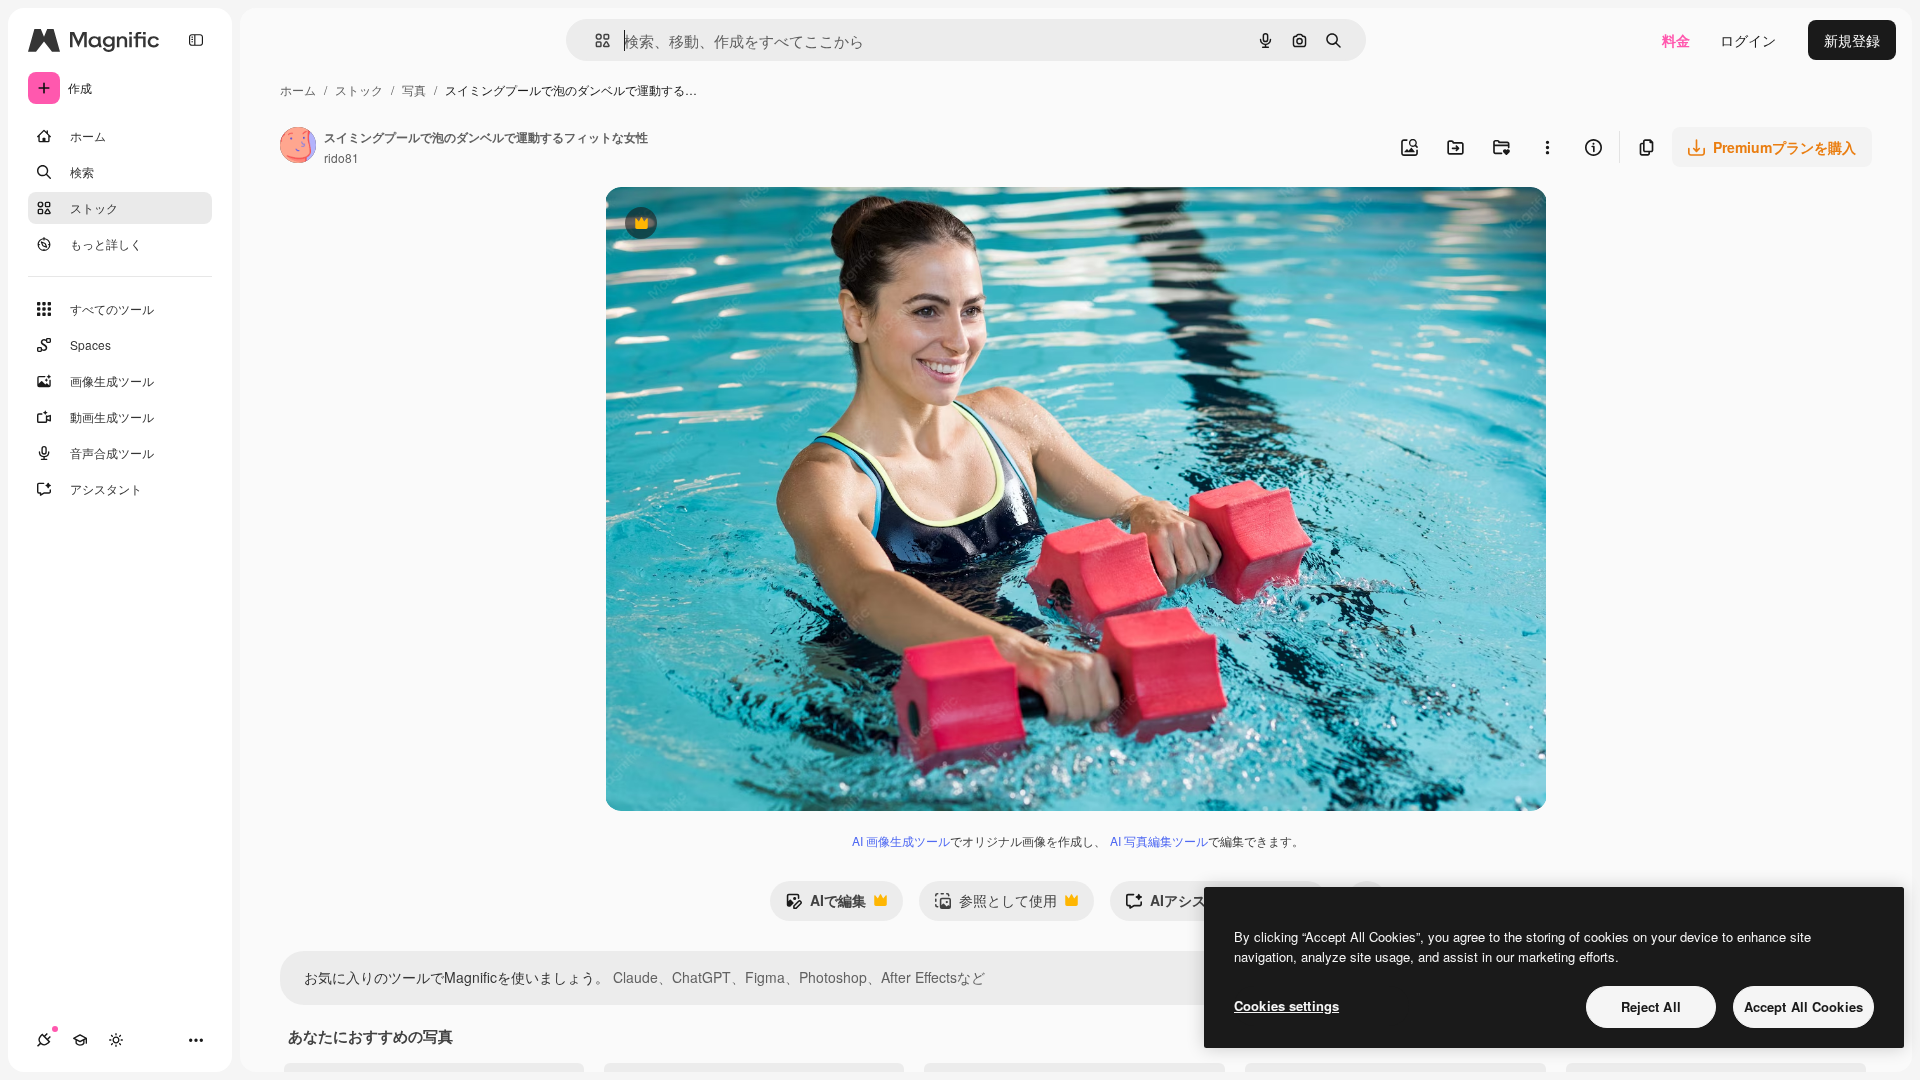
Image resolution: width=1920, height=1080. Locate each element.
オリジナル (742, 225)
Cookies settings (1286, 1005)
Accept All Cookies (1803, 1006)
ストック (359, 89)
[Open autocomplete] (594, 40)
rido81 (341, 157)
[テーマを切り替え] (116, 1040)
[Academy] (80, 1040)
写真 (414, 89)
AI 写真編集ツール (1159, 840)
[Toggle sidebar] (196, 40)
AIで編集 (825, 905)
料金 (1676, 40)
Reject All (1651, 1006)
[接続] (44, 1040)
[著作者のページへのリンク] (298, 147)
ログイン (1748, 40)
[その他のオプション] (1547, 147)
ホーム (298, 89)
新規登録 (1852, 40)
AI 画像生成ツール (901, 840)
